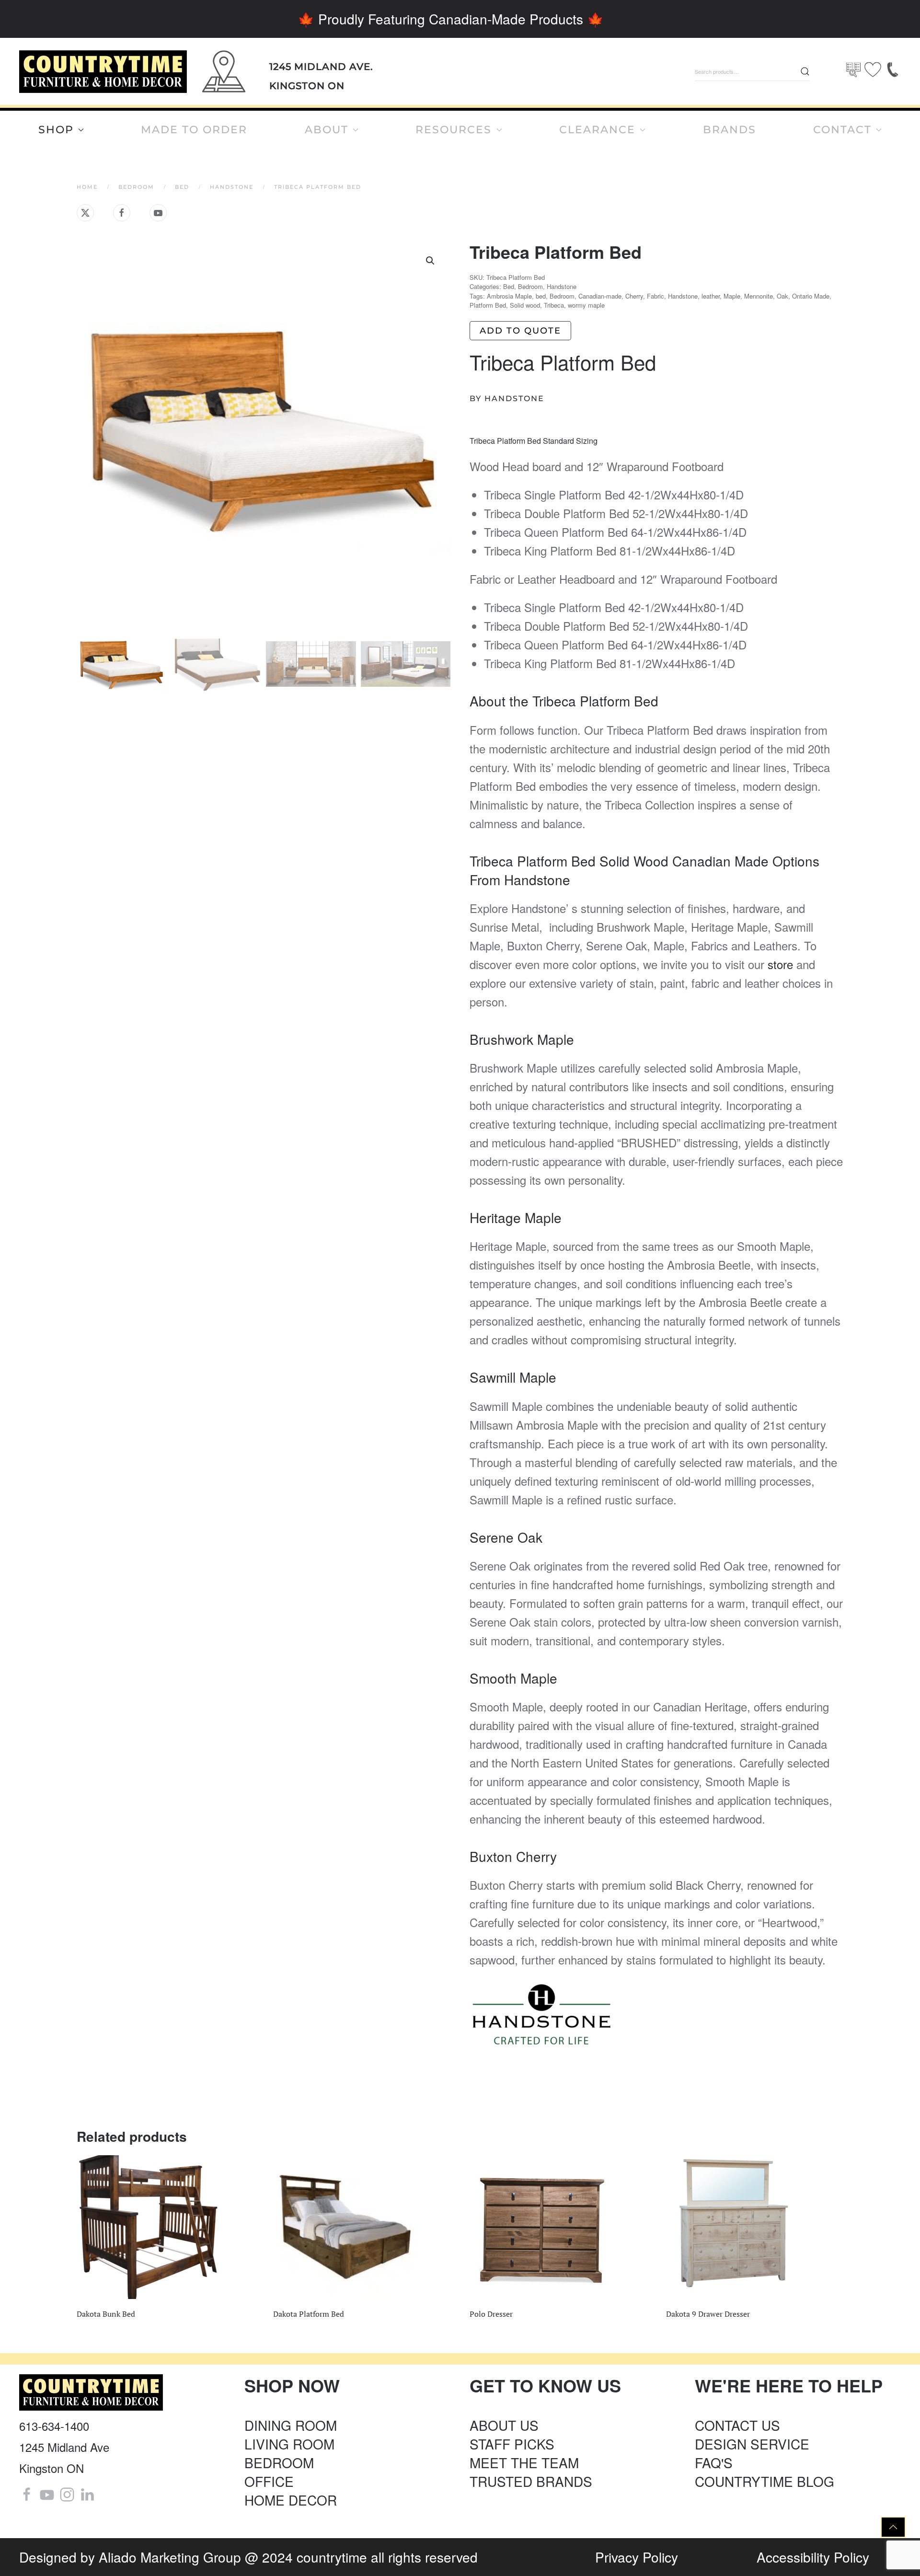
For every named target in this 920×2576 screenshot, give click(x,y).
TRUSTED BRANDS (531, 2481)
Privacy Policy (637, 2557)
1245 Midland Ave (64, 2447)
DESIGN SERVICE (752, 2444)
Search (805, 71)
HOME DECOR (291, 2500)
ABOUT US (504, 2425)
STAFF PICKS (512, 2444)
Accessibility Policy (813, 2557)
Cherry (634, 296)
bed (541, 296)
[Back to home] (103, 72)
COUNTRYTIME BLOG (765, 2481)
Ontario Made (811, 296)
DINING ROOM (291, 2425)
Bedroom (530, 286)
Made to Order (194, 130)
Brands (730, 130)
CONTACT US (737, 2425)
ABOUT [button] (327, 130)
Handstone (562, 286)
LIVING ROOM (289, 2444)
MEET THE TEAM (524, 2462)
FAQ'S (714, 2462)
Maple (732, 296)
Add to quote (520, 331)
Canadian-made (600, 296)
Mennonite (759, 296)
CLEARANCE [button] (597, 130)
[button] (430, 261)
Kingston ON (307, 86)
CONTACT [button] (842, 130)
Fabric (655, 296)
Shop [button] (56, 130)
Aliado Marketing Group (170, 2557)
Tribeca (554, 305)
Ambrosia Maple (509, 296)
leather (711, 296)
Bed (509, 286)
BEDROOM (279, 2462)
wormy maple (586, 305)
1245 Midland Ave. (321, 67)
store (780, 964)
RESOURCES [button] (454, 130)
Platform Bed (488, 305)
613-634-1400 (54, 2426)
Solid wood (525, 305)
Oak (782, 296)
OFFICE (269, 2481)
